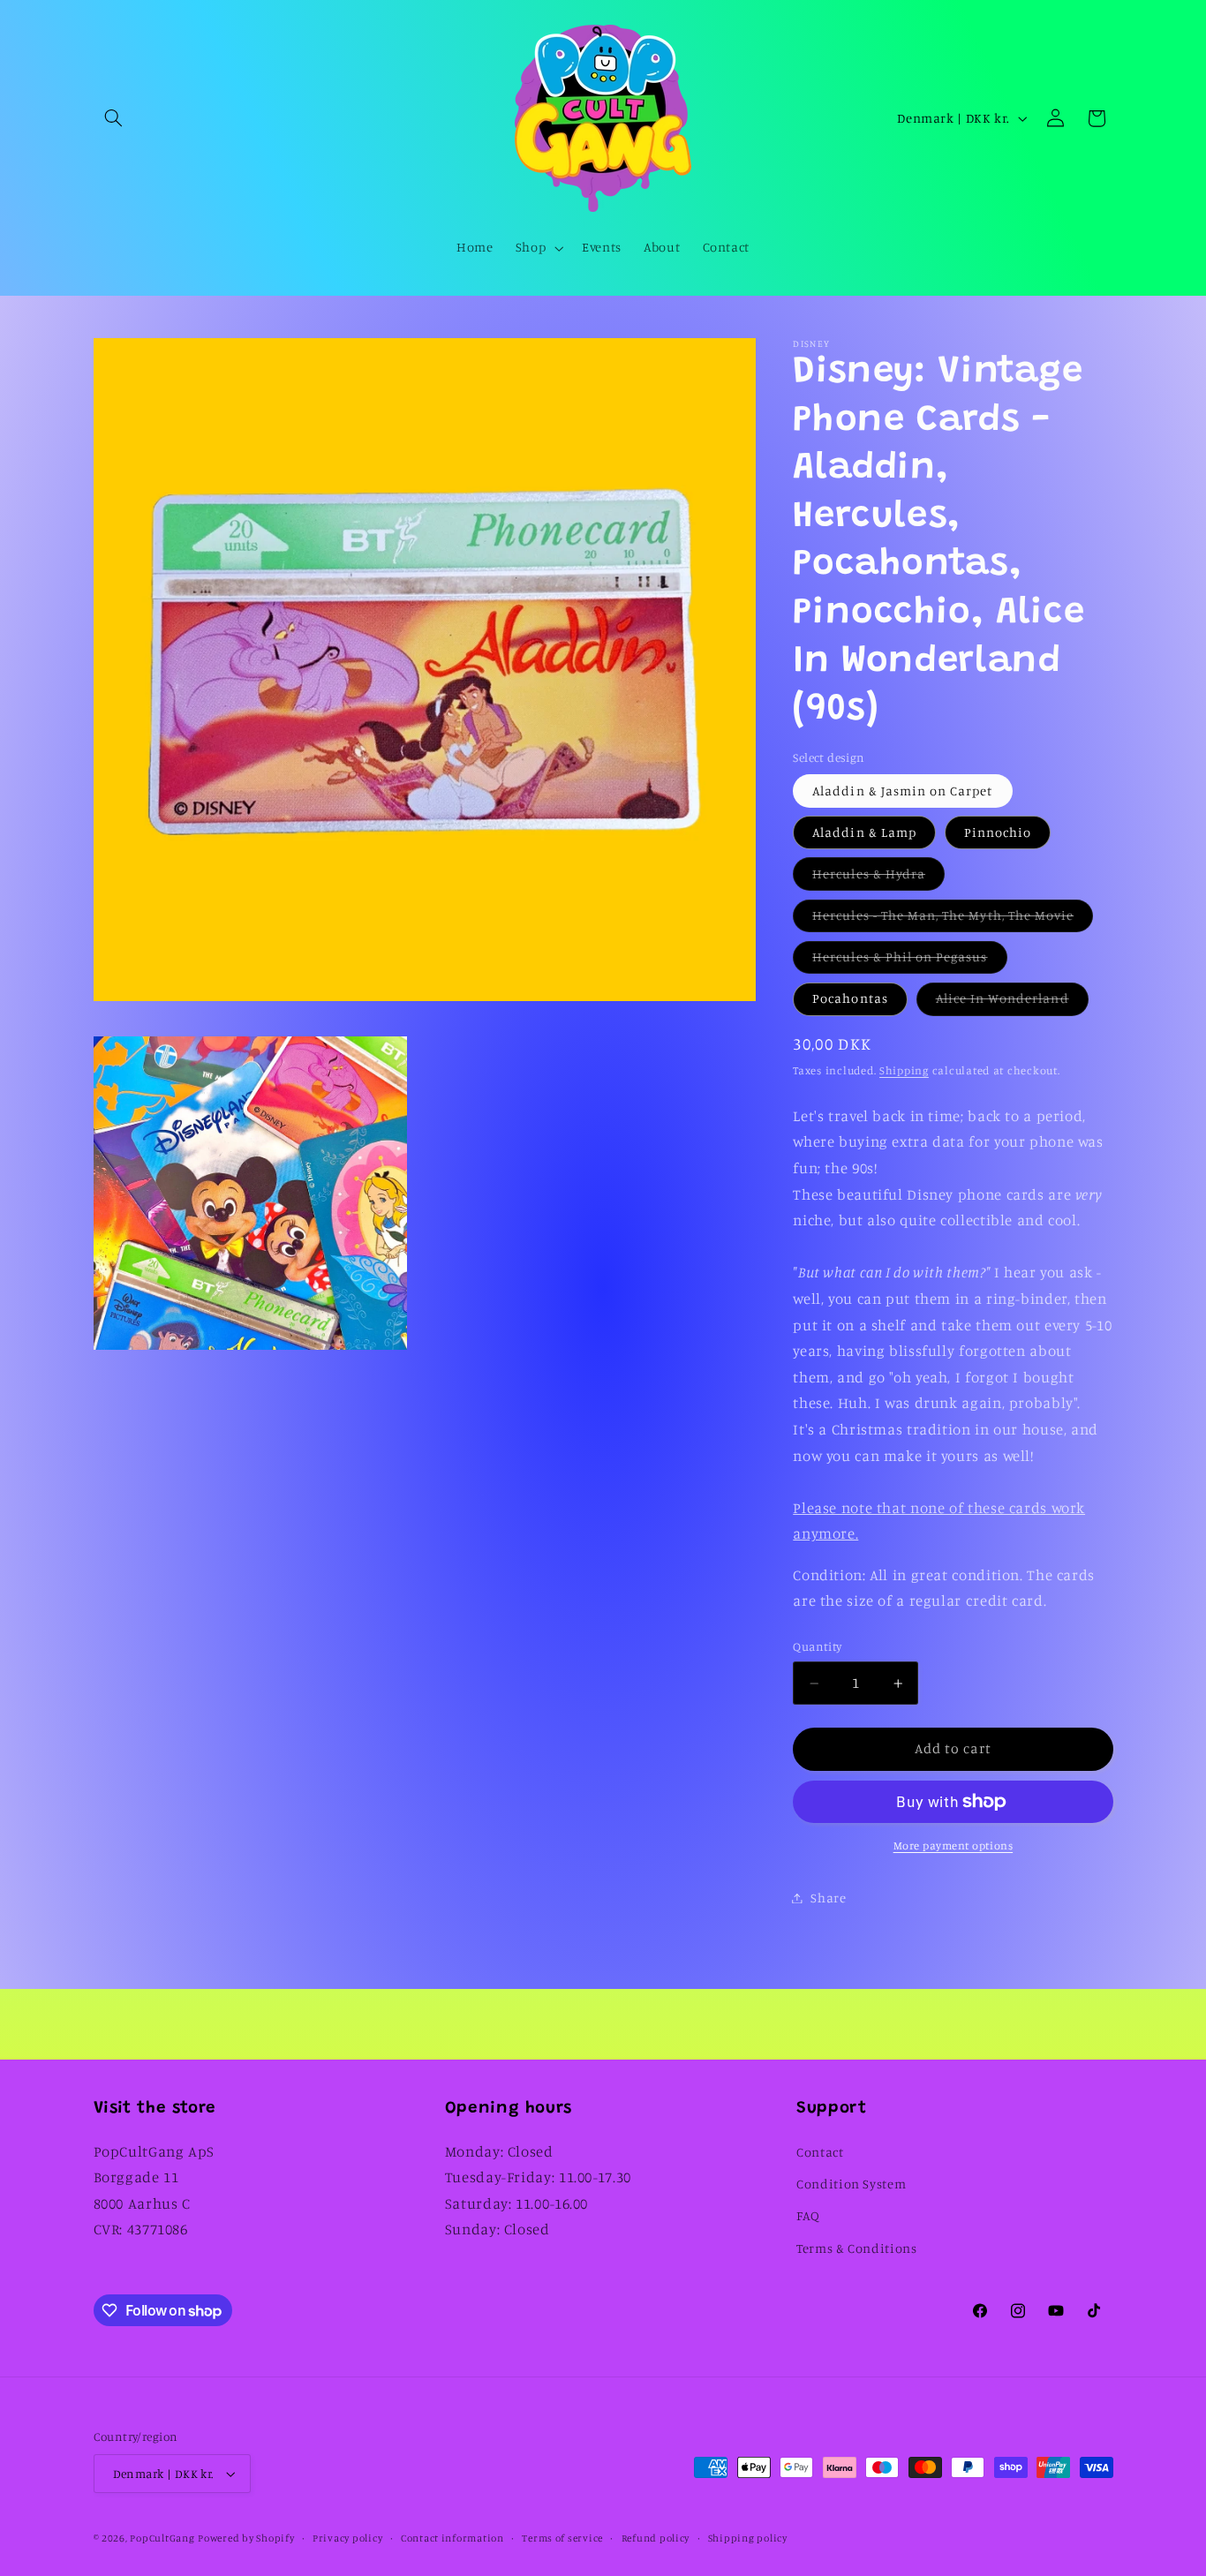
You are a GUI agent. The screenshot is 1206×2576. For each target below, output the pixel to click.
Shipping (904, 1070)
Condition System (851, 2184)
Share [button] (828, 1898)
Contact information (452, 2538)
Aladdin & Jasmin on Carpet (902, 791)
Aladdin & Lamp (864, 832)
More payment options (953, 1845)
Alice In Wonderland (1012, 1003)
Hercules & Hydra (878, 878)
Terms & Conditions (856, 2248)
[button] (114, 118)
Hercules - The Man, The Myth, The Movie (953, 919)
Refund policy (656, 2538)
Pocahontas (850, 999)
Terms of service (562, 2538)
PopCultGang (162, 2538)
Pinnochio (998, 832)
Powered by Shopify (246, 2538)
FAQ (808, 2215)
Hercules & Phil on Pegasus (909, 962)
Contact (820, 2152)
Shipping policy (748, 2538)
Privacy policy (347, 2538)
